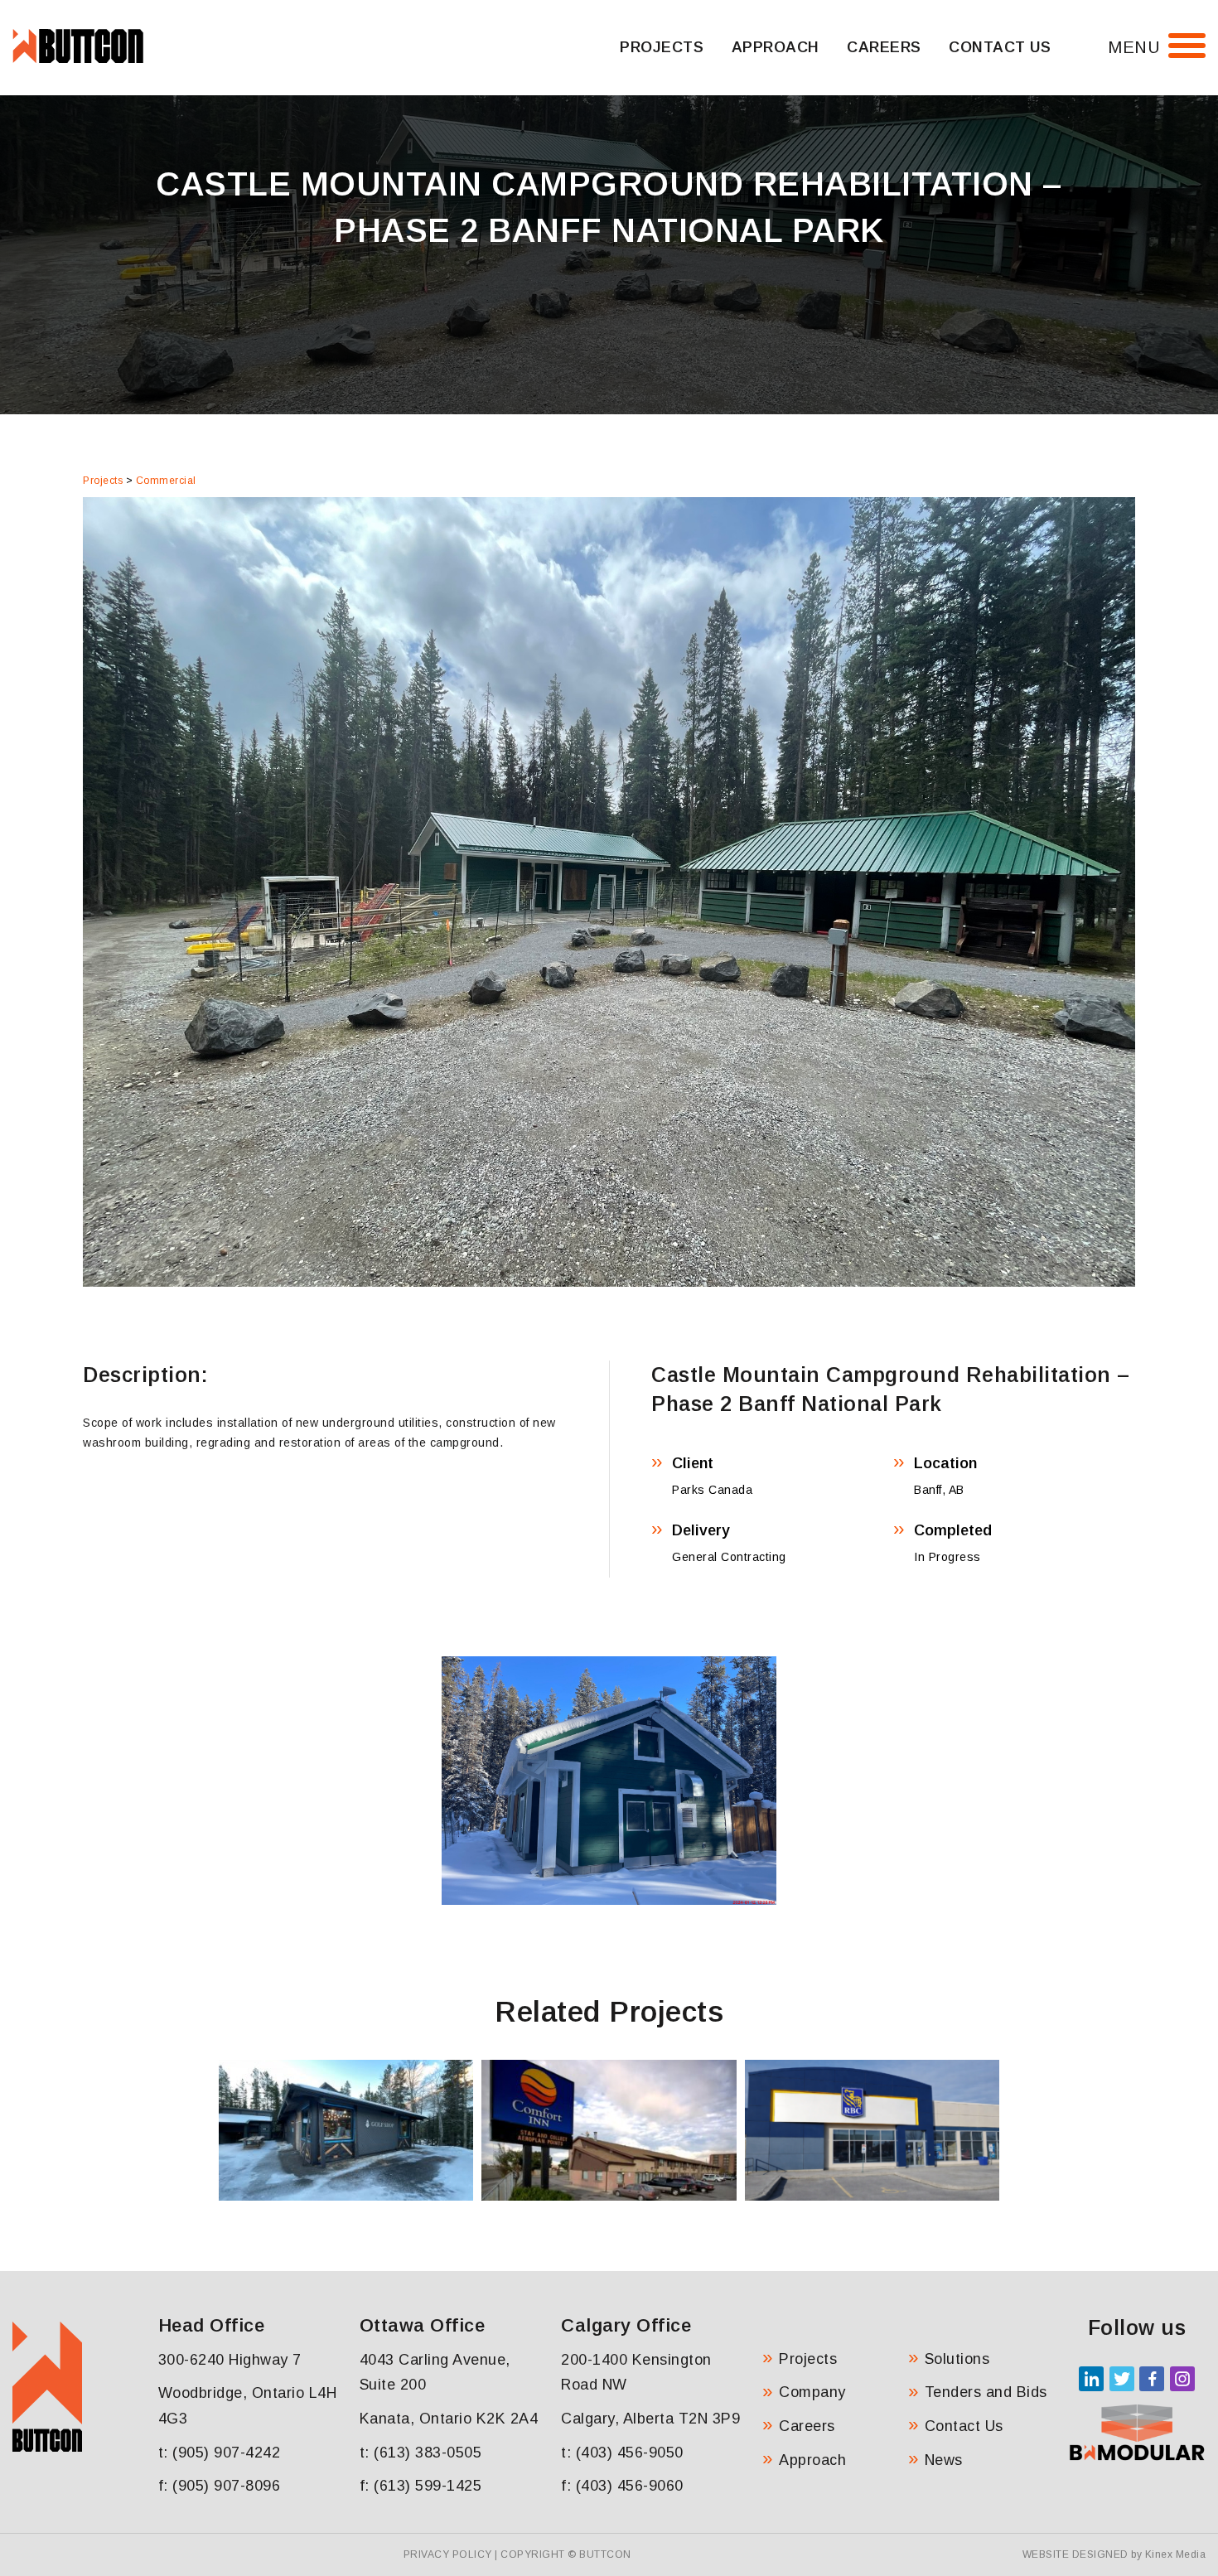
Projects (662, 47)
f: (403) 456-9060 (622, 2486)
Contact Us (1000, 47)
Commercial (166, 481)
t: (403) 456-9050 (622, 2453)
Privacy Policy (448, 2554)
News (944, 2460)
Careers (884, 47)
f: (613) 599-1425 (421, 2486)
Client (693, 1463)
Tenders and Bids (986, 2392)
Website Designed (1075, 2554)
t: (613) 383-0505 (421, 2453)
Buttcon (605, 2554)
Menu (1134, 47)
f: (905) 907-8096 (220, 2486)
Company (812, 2392)
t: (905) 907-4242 (220, 2453)
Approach (776, 47)
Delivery (701, 1530)
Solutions (957, 2359)
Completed (953, 1530)
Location (945, 1463)
